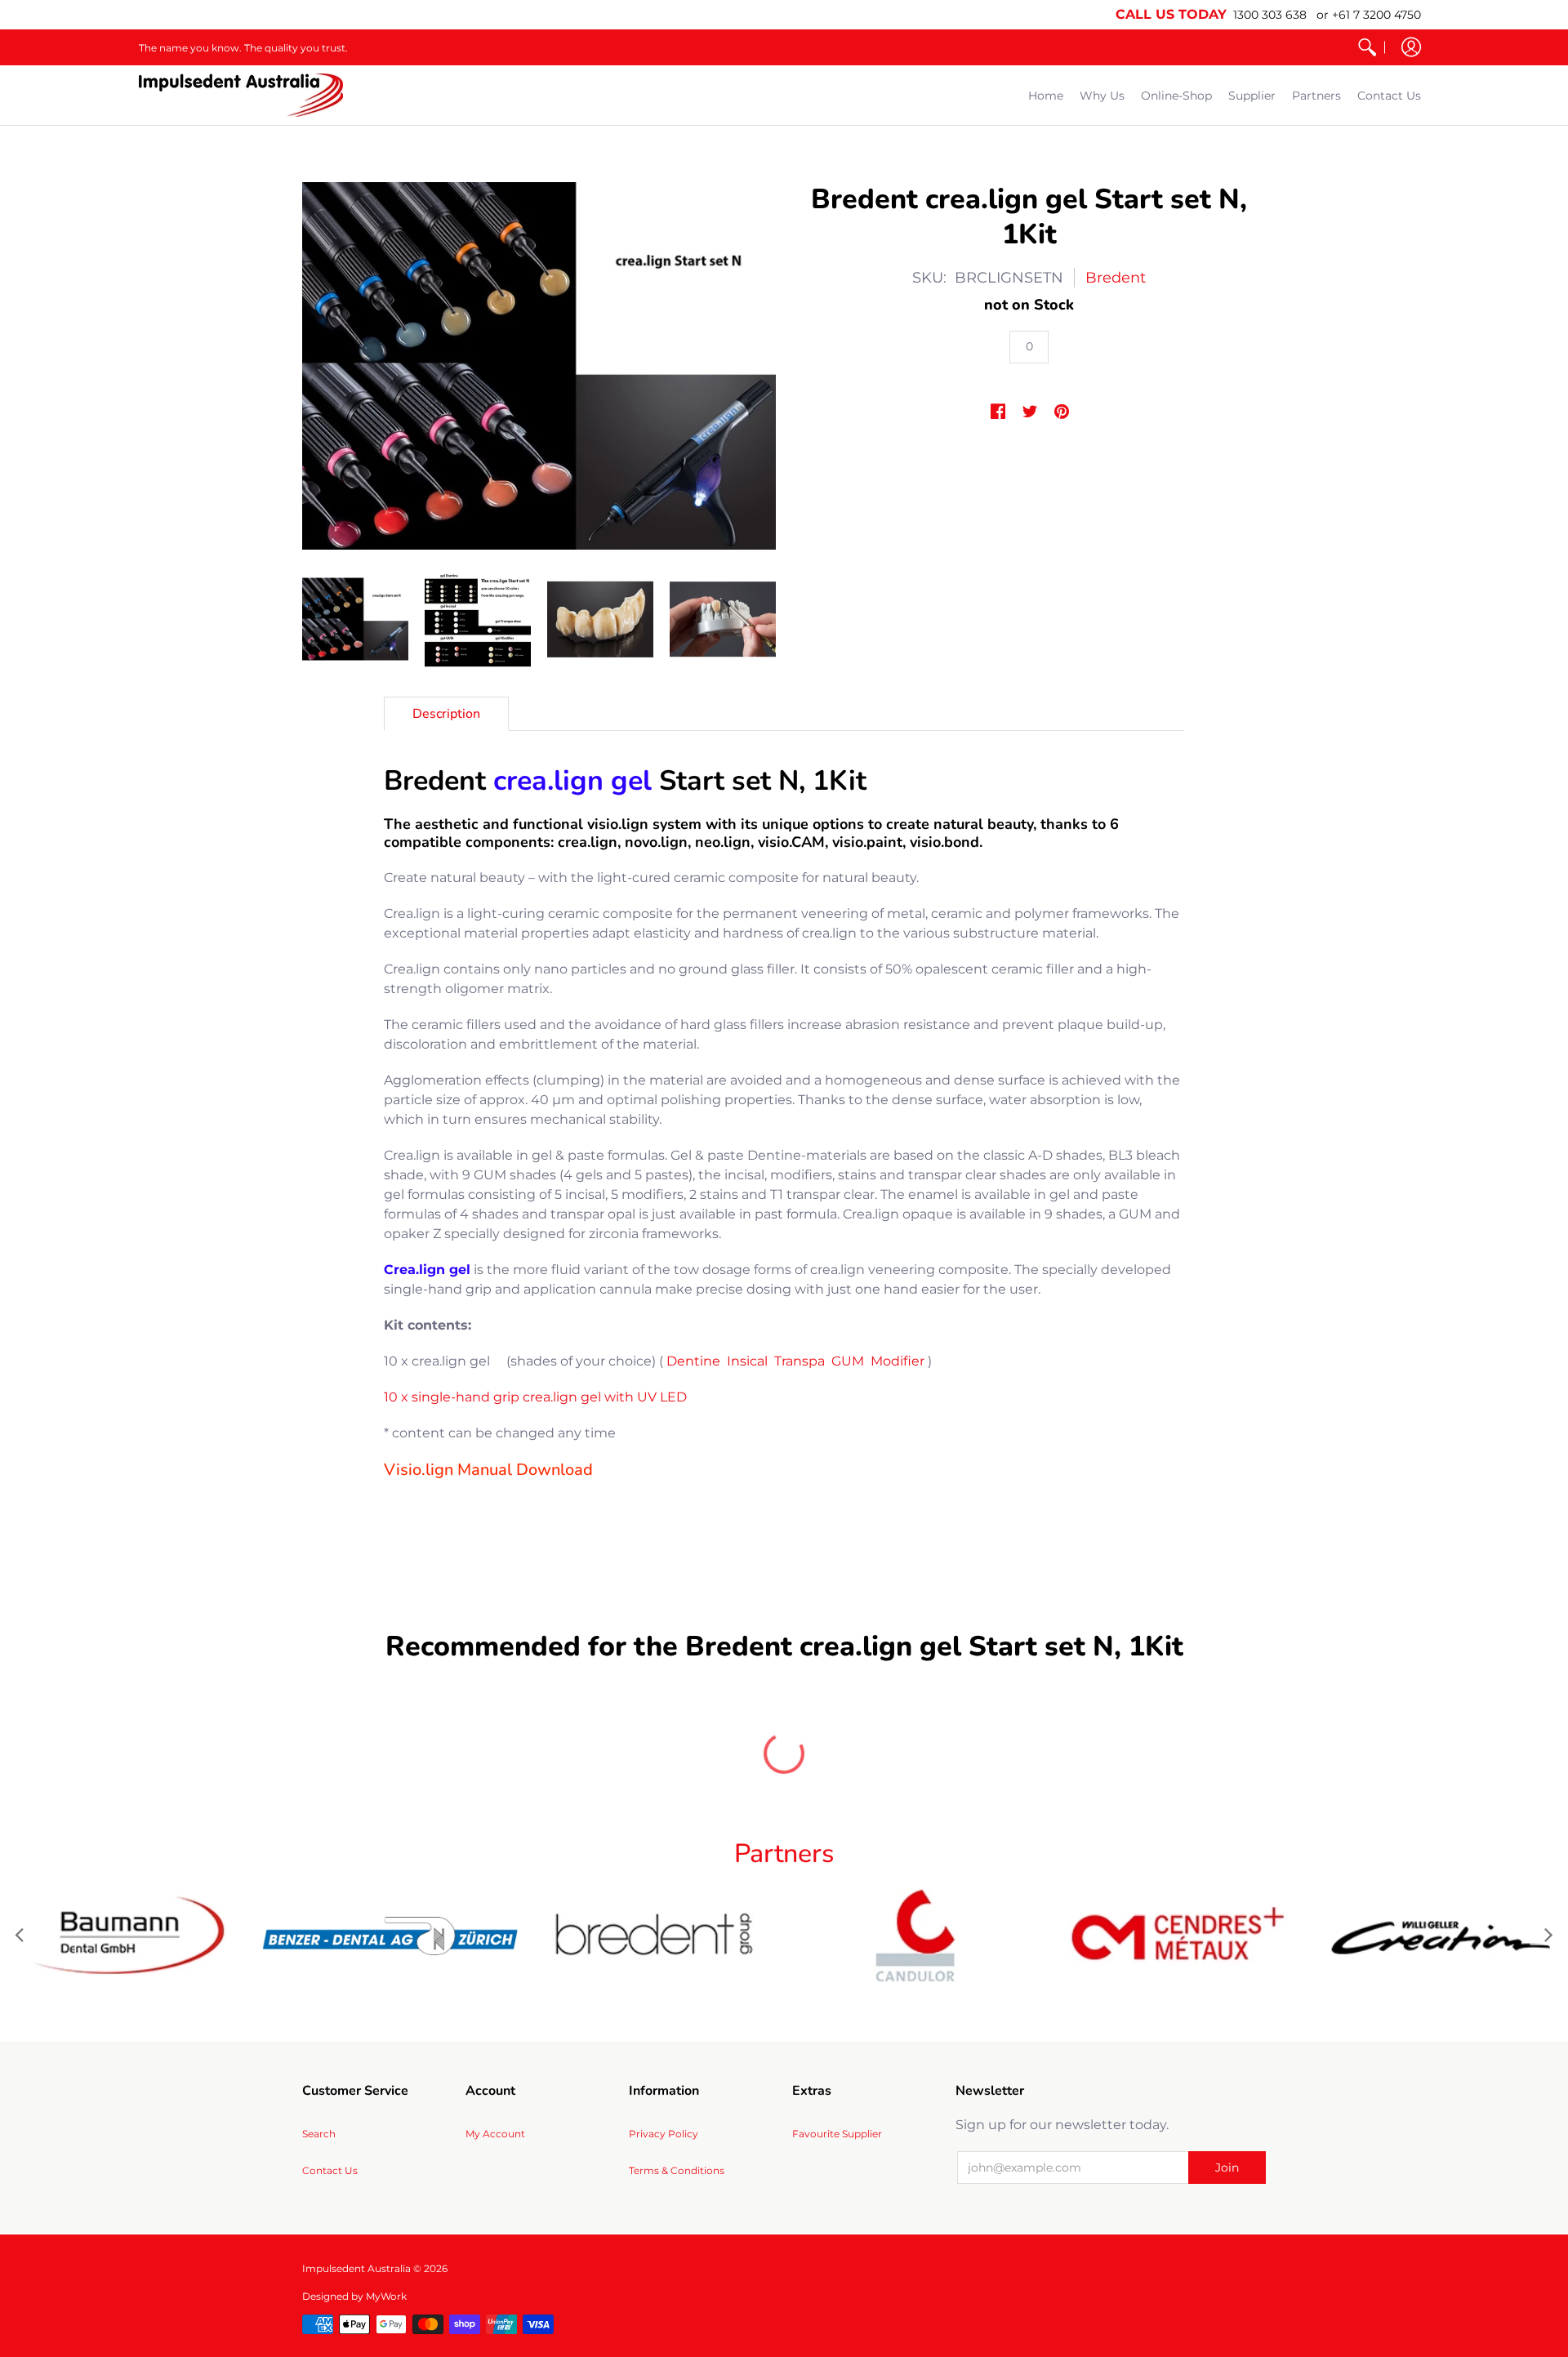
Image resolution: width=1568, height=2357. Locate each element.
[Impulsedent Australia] (241, 95)
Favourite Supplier (837, 2134)
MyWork (386, 2296)
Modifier (898, 1361)
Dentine (693, 1361)
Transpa (800, 1361)
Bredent (1116, 278)
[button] (1411, 47)
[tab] (446, 714)
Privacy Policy (664, 2134)
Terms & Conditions (677, 2170)
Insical (747, 1361)
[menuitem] (1367, 47)
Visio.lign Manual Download (488, 1470)
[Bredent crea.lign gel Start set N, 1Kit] (355, 619)
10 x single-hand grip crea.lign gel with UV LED (535, 1397)
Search (319, 2134)
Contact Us (330, 2170)
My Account (495, 2134)
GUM (848, 1361)
